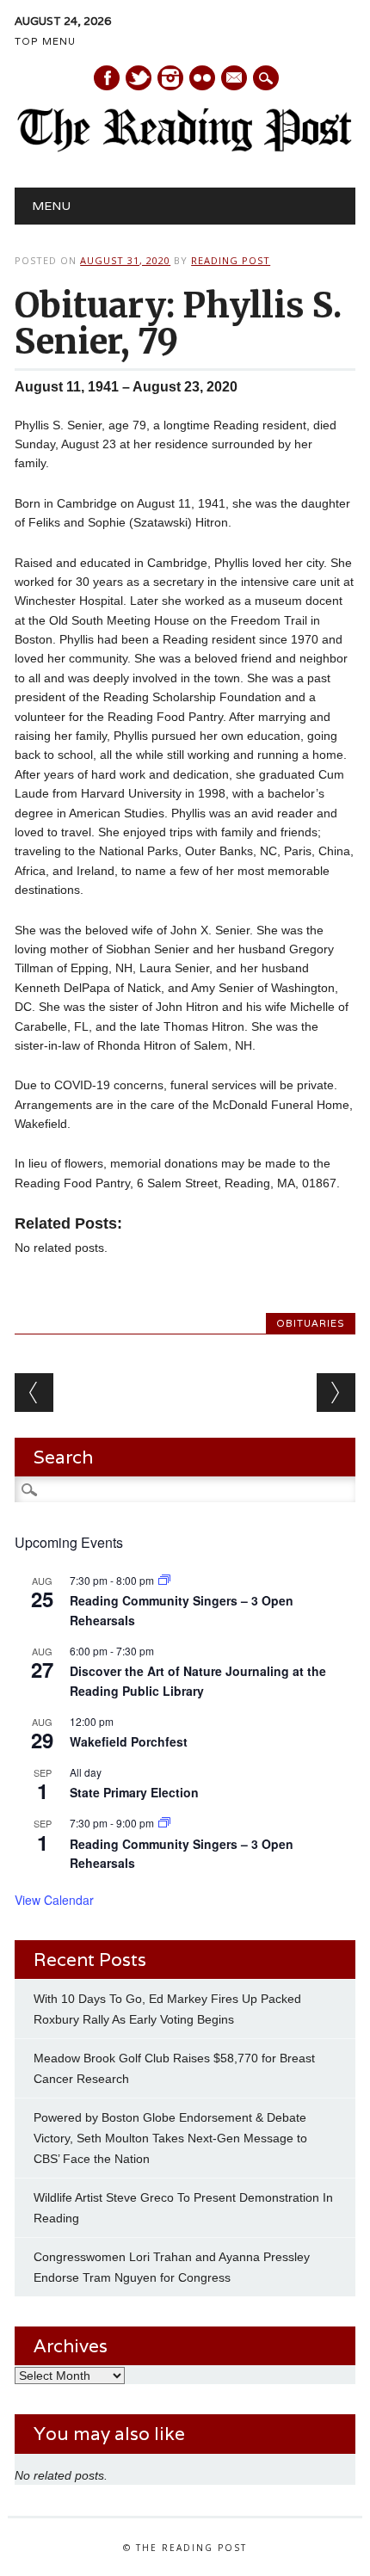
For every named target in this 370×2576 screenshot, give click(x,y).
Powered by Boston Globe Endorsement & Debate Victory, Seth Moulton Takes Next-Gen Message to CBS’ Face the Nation (170, 2138)
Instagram (170, 78)
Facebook (107, 78)
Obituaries (311, 1323)
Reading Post (231, 260)
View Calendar (54, 1900)
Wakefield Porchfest (129, 1741)
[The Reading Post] (185, 148)
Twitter (139, 78)
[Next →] (336, 1393)
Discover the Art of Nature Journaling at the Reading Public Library (198, 1681)
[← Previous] (34, 1393)
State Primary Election (134, 1792)
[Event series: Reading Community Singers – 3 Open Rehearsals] (164, 1580)
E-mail (235, 79)
